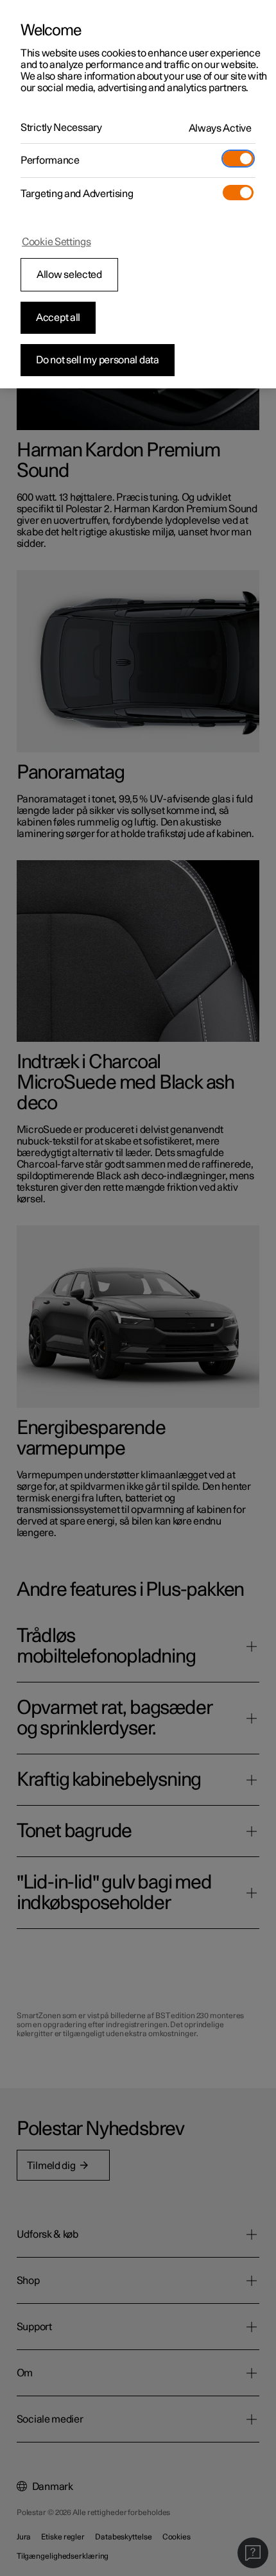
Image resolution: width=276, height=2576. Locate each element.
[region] (138, 194)
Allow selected (69, 275)
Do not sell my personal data (98, 360)
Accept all (58, 318)
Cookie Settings (56, 242)
